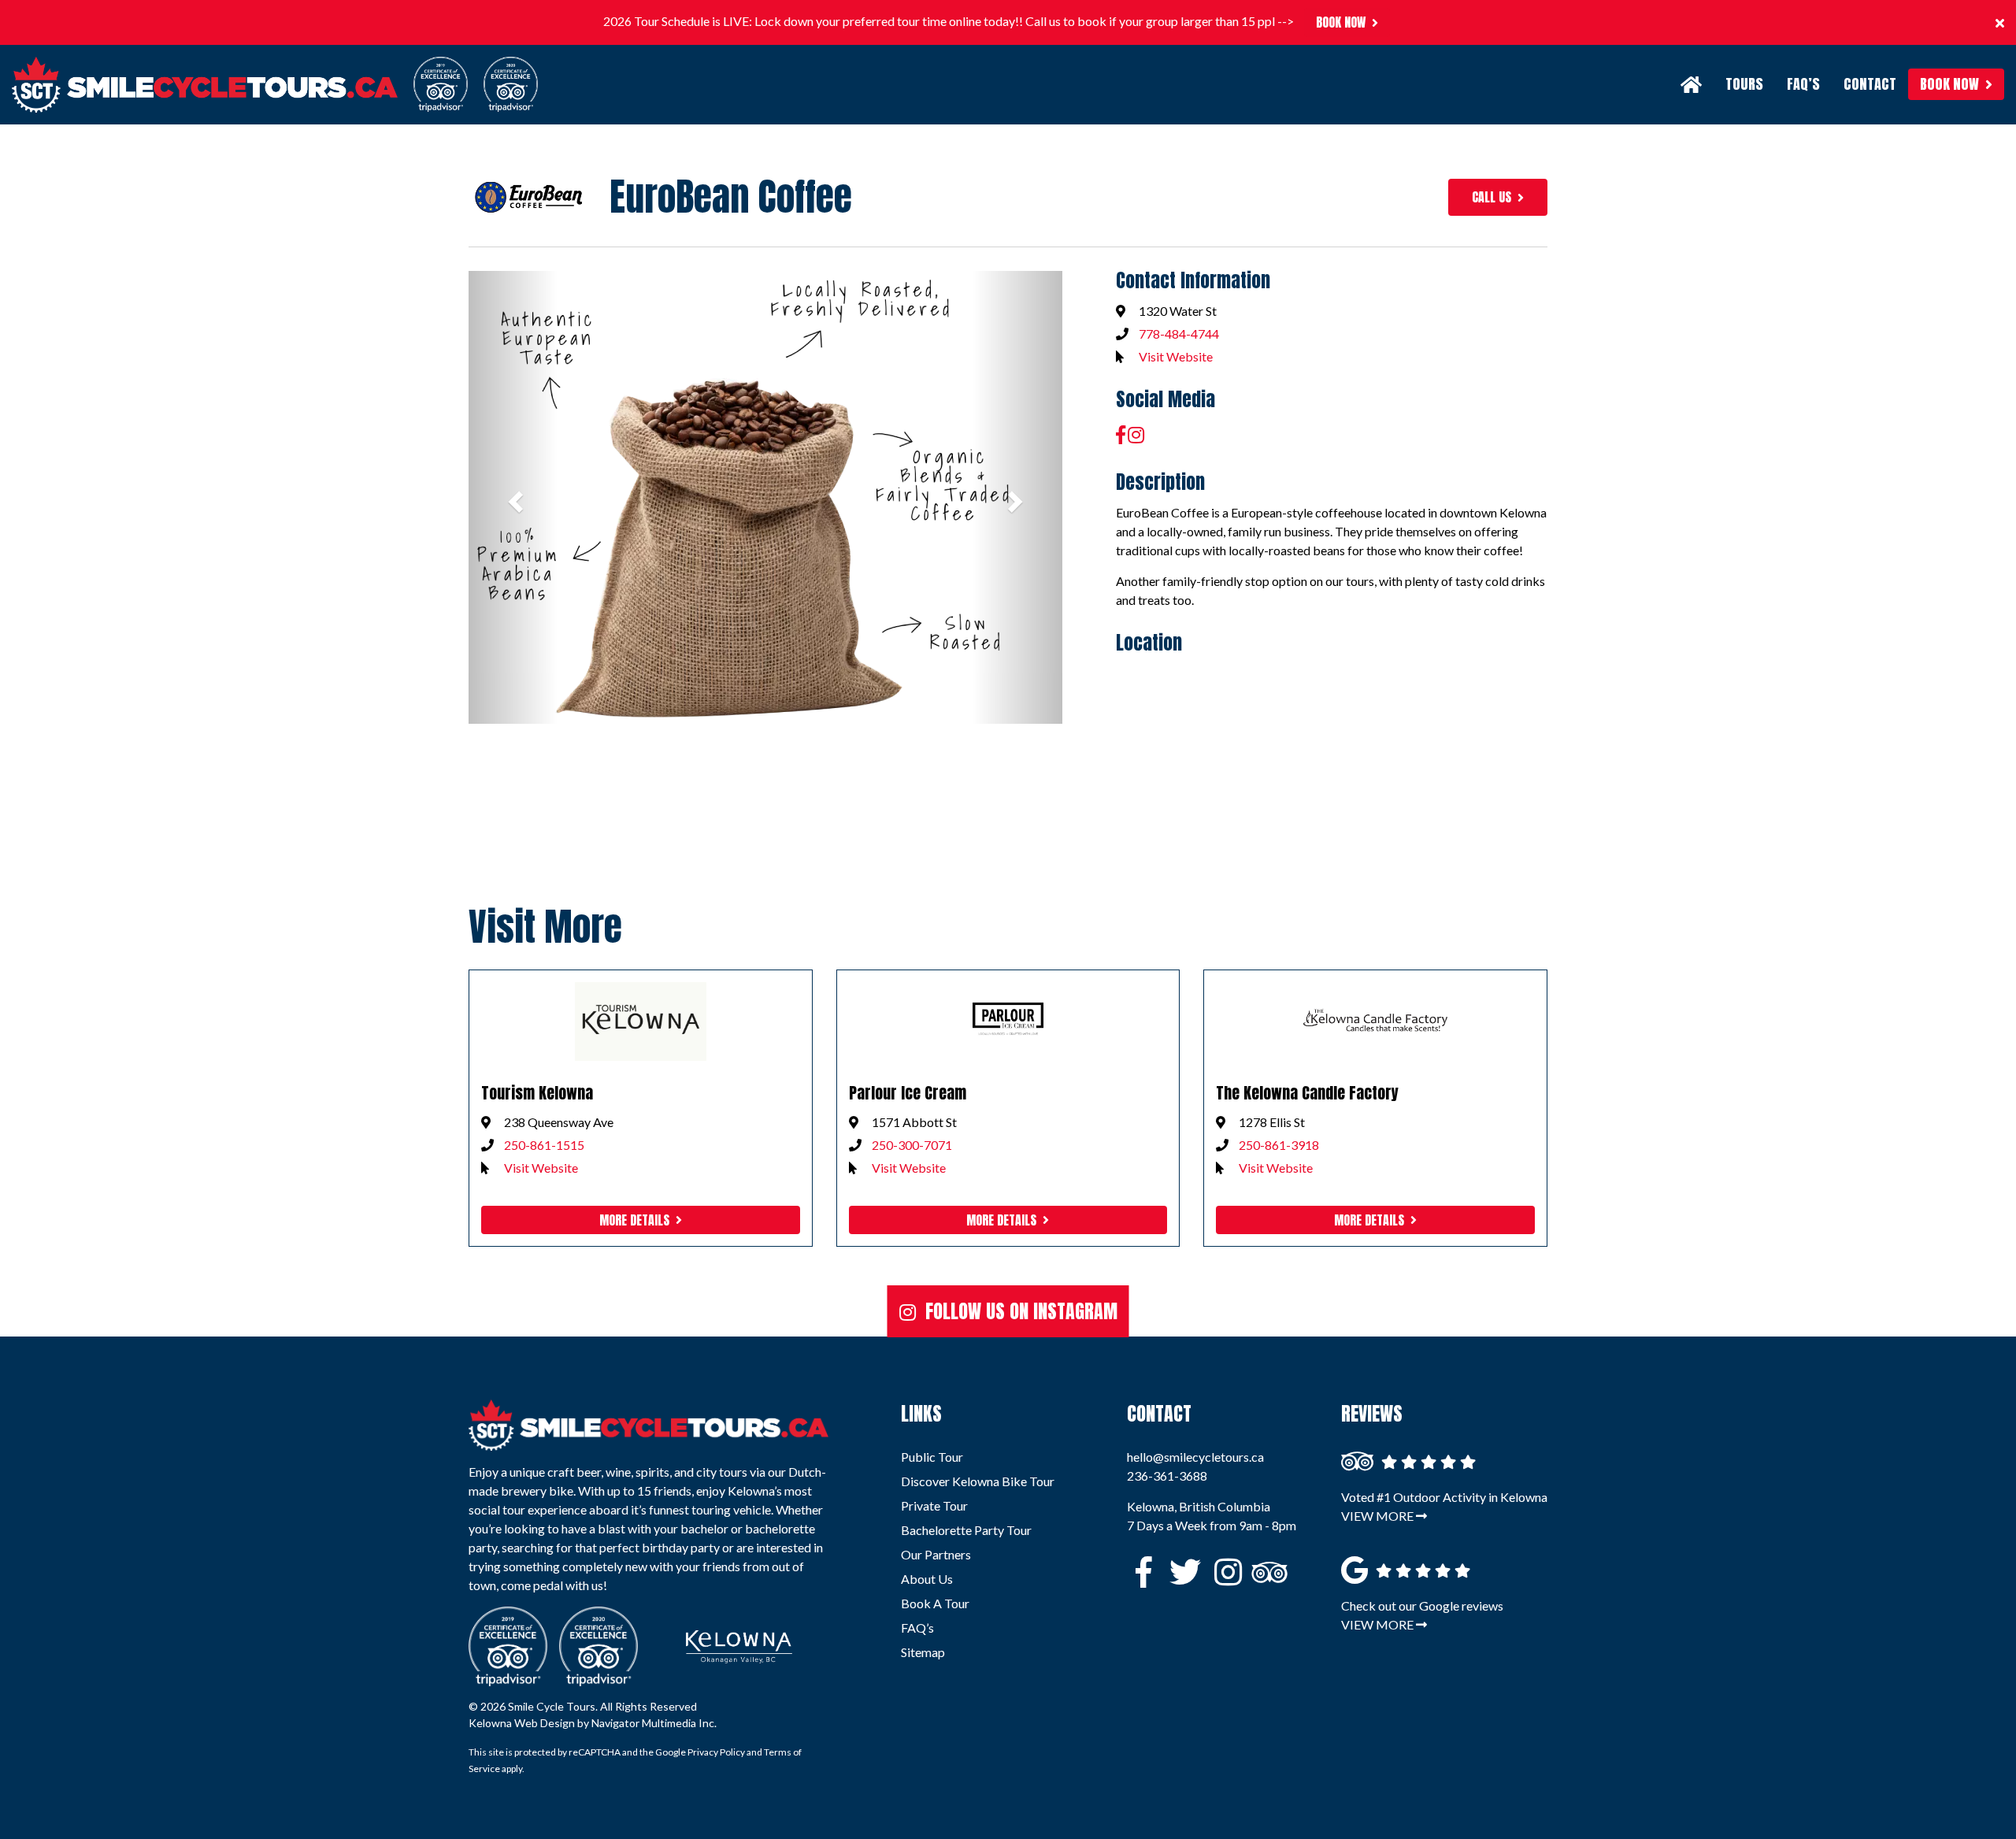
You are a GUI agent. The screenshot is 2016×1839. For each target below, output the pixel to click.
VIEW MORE (1379, 1516)
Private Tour (934, 1505)
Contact (1870, 84)
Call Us (1492, 197)
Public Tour (932, 1457)
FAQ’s (1803, 84)
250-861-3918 (1279, 1145)
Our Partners (936, 1554)
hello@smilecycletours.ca (1195, 1457)
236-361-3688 (1167, 1476)
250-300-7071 (912, 1145)
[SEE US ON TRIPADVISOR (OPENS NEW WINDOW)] (1263, 1576)
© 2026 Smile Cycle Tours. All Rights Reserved (583, 1706)
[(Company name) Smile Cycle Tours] (649, 1426)
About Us (927, 1579)
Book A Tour (935, 1603)
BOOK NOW (1341, 22)
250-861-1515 (544, 1145)
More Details (634, 1220)
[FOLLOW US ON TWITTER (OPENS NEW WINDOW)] (1181, 1576)
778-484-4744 (1179, 334)
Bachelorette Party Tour (966, 1530)
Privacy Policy (716, 1752)
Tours (1744, 84)
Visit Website (1176, 356)
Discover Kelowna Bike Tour (978, 1481)
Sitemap (923, 1652)
